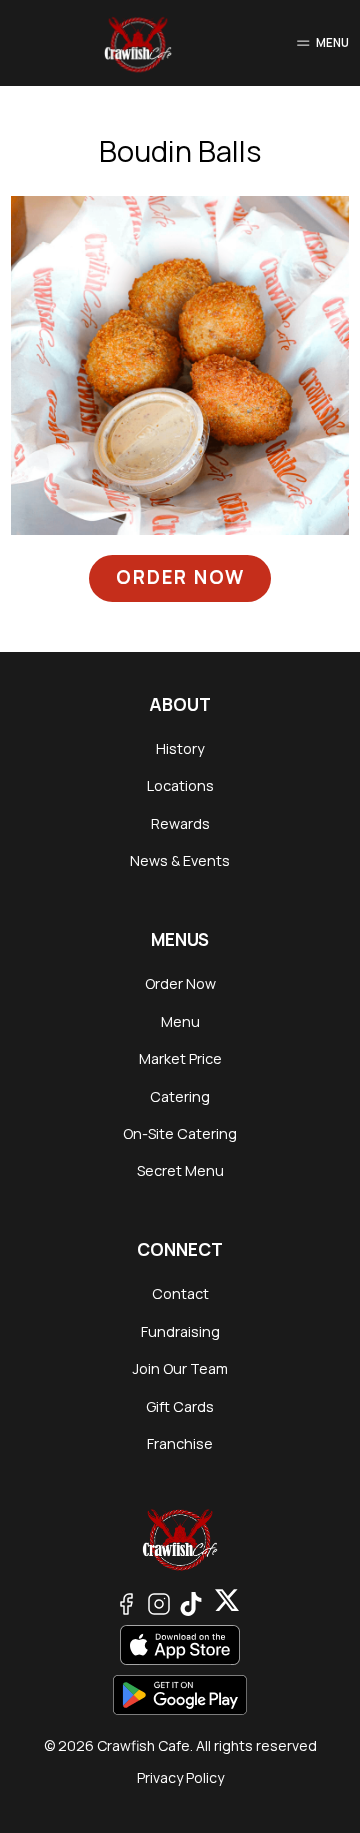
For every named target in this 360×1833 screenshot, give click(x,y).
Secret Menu (180, 1170)
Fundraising (180, 1331)
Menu (180, 1021)
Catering (180, 1096)
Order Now (180, 577)
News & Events (180, 860)
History (180, 748)
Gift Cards (180, 1406)
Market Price (180, 1058)
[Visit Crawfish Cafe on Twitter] (191, 1601)
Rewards (180, 823)
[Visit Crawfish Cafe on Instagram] (159, 1601)
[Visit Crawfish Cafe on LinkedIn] (227, 1601)
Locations (180, 785)
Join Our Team (180, 1368)
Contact (180, 1293)
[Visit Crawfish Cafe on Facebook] (126, 1601)
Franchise (180, 1443)
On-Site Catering (180, 1133)
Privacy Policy (180, 1777)
